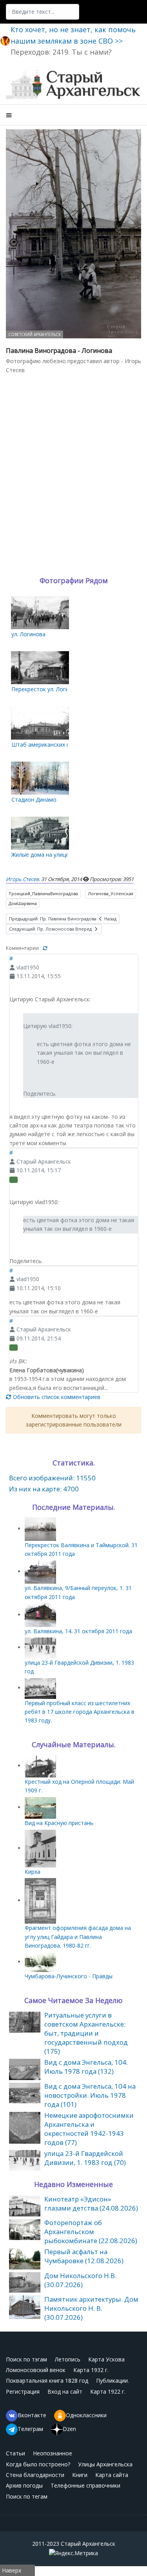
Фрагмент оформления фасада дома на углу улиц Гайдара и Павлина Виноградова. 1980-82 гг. (78, 1937)
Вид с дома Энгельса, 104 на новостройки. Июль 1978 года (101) (90, 2095)
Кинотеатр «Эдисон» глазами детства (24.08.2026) (91, 2203)
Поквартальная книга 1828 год (47, 2380)
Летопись (68, 2359)
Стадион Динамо (34, 800)
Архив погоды (24, 2485)
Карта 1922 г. (108, 2391)
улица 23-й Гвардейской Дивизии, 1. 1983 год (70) (85, 2158)
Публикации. (113, 2380)
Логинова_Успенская (111, 893)
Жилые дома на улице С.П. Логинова (59, 855)
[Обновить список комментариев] (45, 948)
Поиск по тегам (27, 2496)
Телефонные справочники (85, 2485)
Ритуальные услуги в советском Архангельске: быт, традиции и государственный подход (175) (86, 2033)
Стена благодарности (35, 2475)
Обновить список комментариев (56, 1397)
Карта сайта (112, 2475)
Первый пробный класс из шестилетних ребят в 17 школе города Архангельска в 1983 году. (80, 1712)
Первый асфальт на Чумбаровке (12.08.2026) (84, 2256)
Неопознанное (53, 2453)
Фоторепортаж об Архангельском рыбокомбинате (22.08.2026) (91, 2232)
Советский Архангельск (34, 334)
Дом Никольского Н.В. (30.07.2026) (80, 2280)
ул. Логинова (28, 634)
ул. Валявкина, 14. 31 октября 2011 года (78, 1631)
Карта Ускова (106, 2359)
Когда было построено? (38, 2464)
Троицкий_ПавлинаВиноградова (43, 893)
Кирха (33, 1872)
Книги (80, 2475)
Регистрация (23, 2391)
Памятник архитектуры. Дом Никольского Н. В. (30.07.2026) (91, 2308)
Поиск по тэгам (26, 2359)
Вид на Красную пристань (59, 1823)
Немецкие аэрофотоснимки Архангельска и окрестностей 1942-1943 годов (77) (89, 2129)
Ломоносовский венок (36, 2370)
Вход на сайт (65, 2391)
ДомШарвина (23, 903)
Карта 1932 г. (91, 2370)
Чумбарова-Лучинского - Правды (69, 1976)
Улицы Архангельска (105, 2464)
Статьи (15, 2453)
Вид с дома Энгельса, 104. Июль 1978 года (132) (86, 2067)
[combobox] (43, 12)
